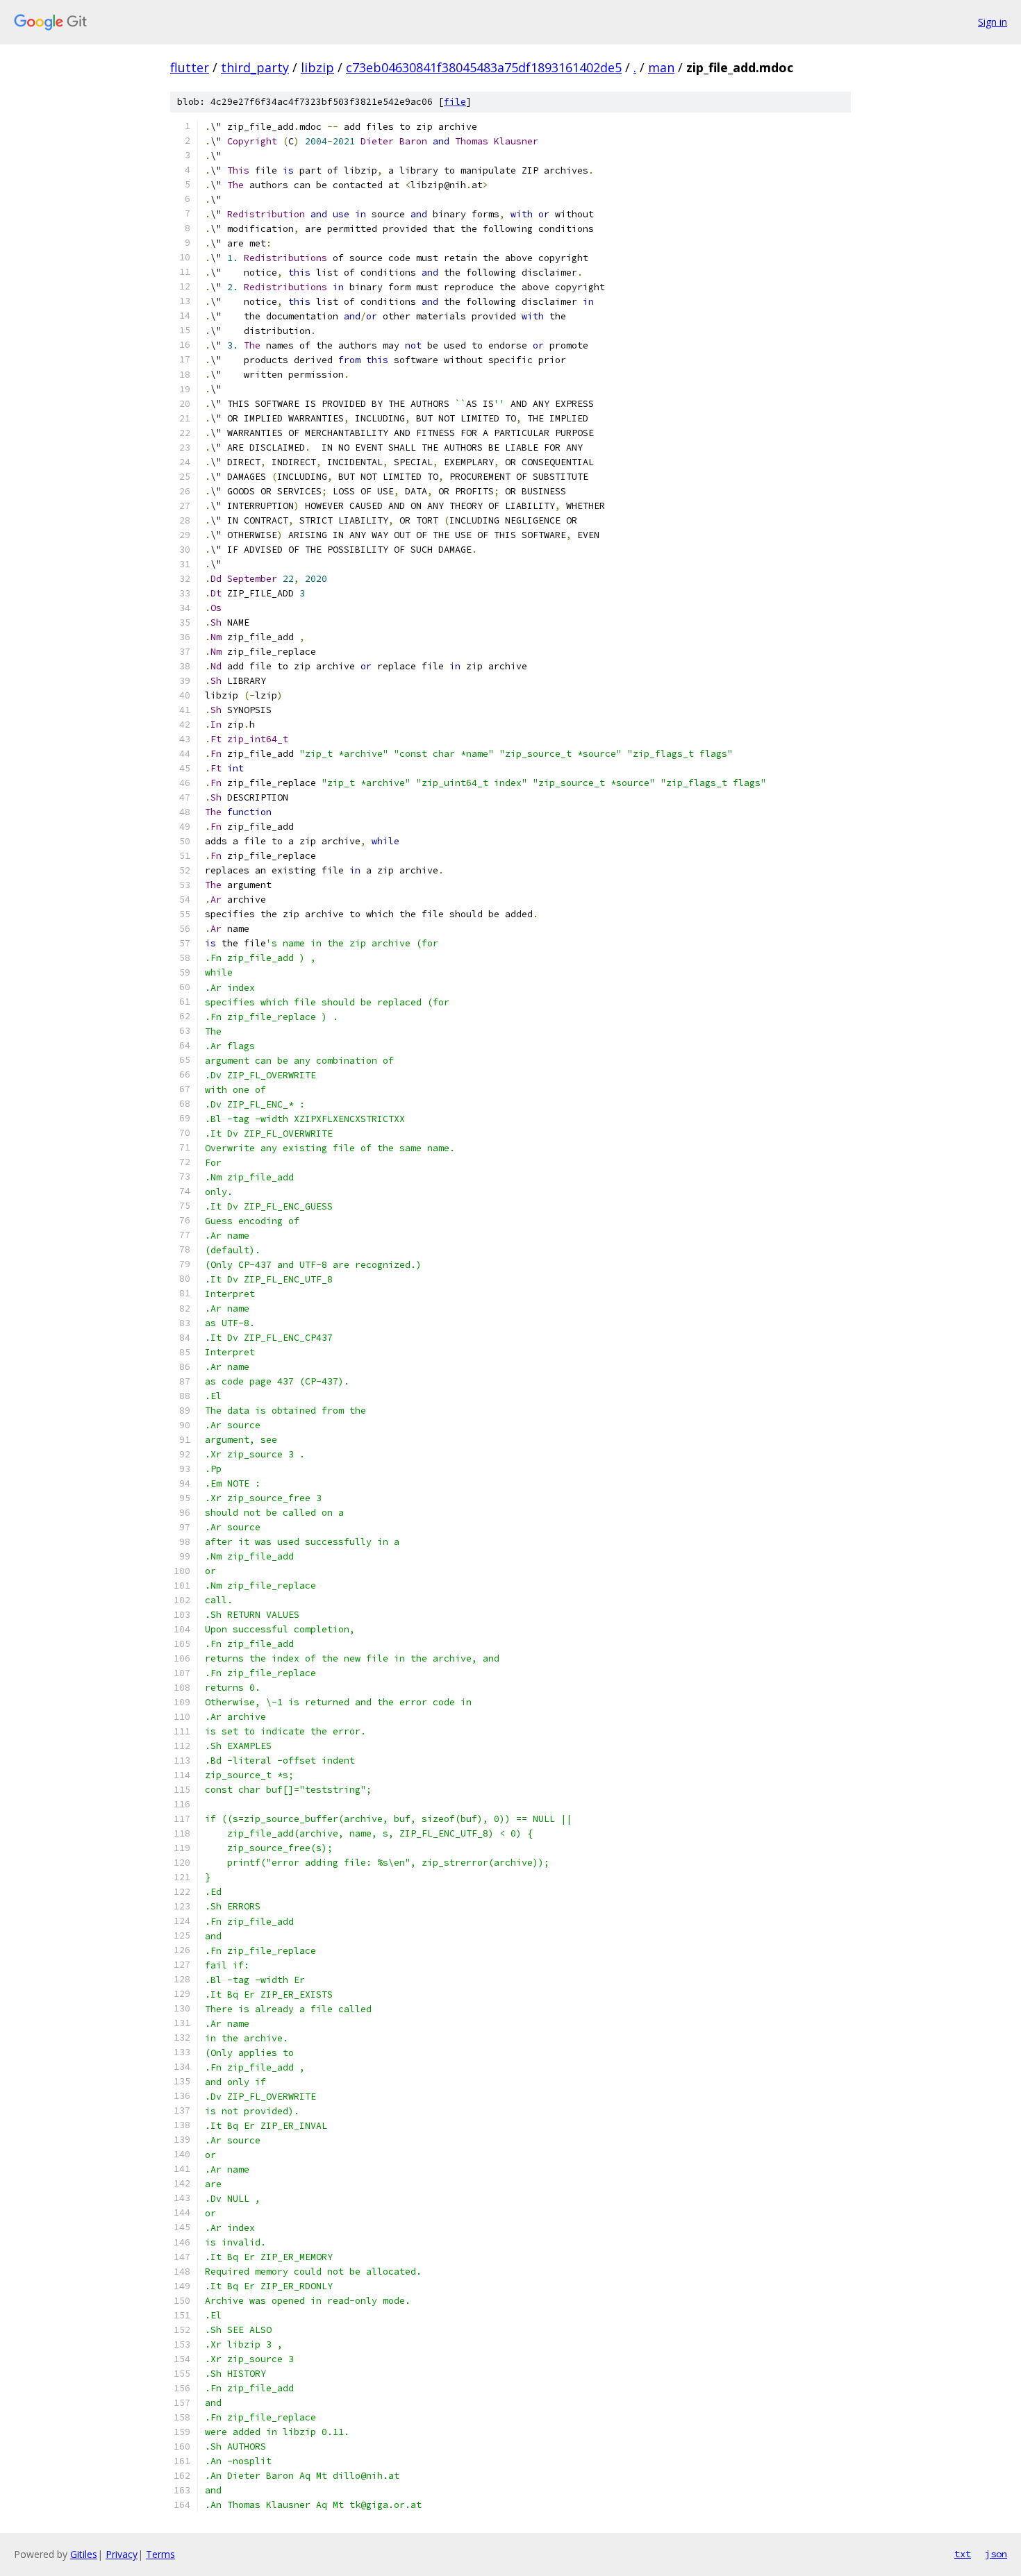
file (455, 102)
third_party (255, 67)
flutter (190, 67)
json (996, 2554)
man (661, 67)
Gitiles (84, 2554)
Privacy (122, 2554)
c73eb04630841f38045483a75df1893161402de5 (484, 67)
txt (963, 2554)
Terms (160, 2554)
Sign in (993, 22)
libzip (317, 67)
